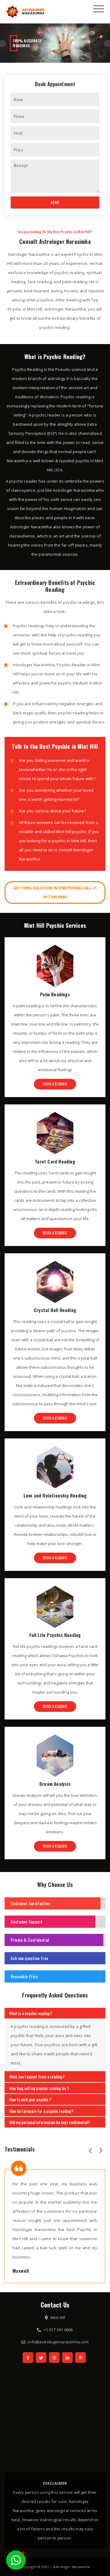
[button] (16, 2560)
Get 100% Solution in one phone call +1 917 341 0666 (55, 892)
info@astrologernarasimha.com (58, 2342)
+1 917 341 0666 (58, 2330)
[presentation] (90, 2149)
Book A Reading (55, 1084)
